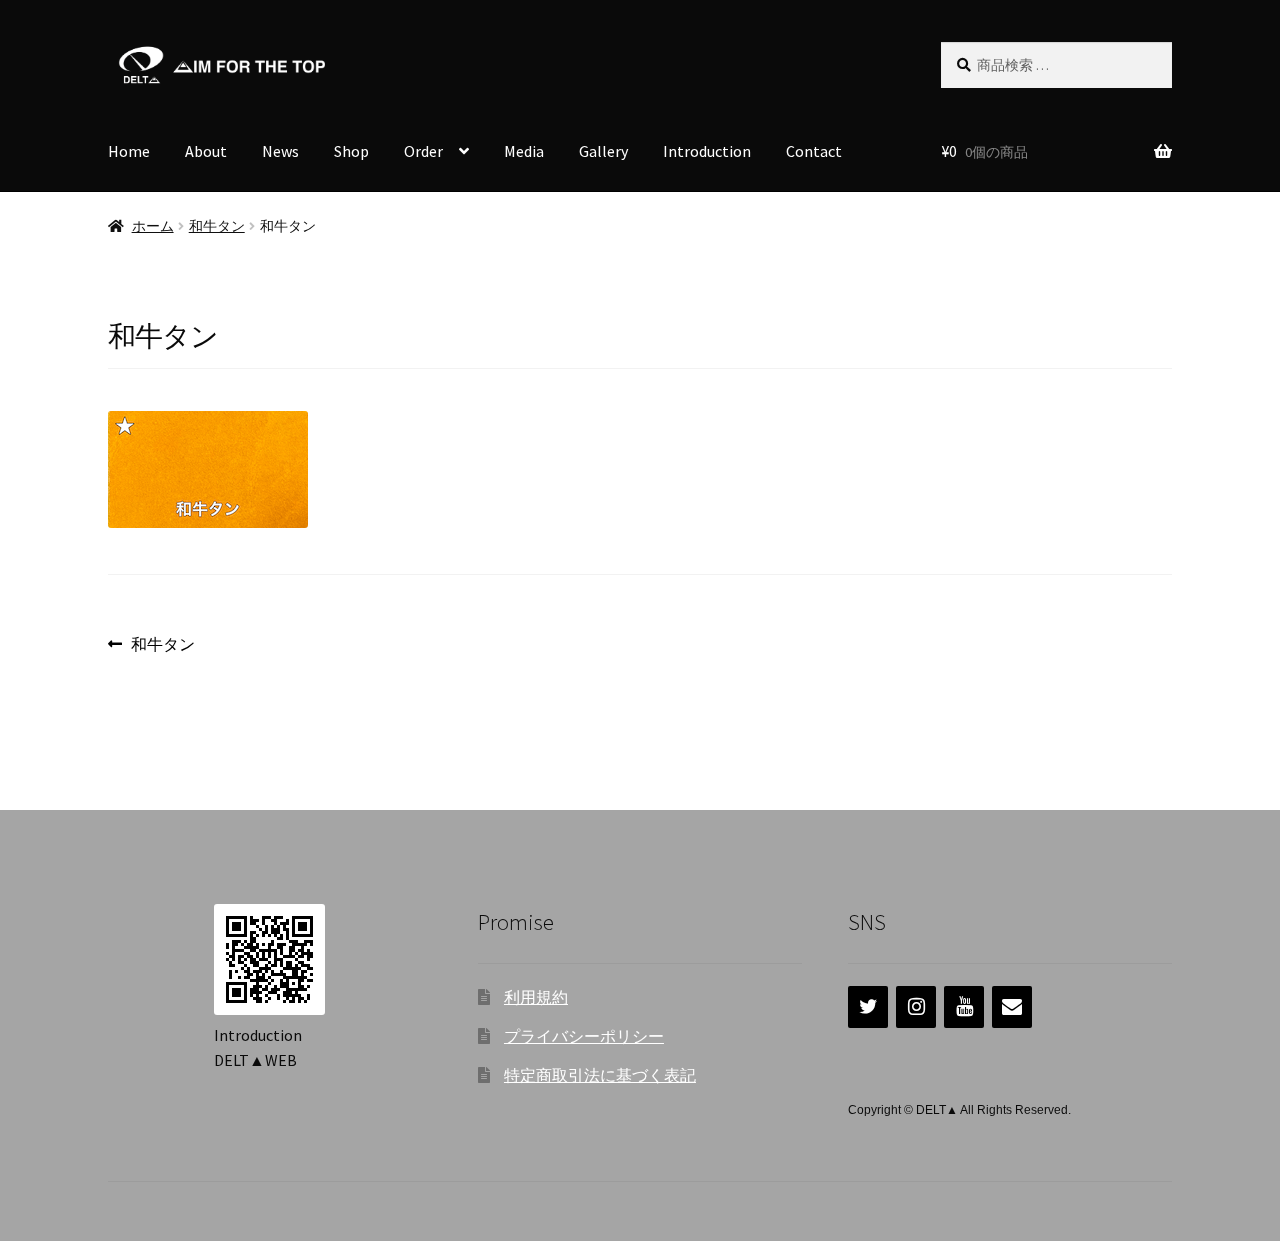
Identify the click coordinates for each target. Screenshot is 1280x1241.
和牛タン (217, 226)
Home (129, 151)
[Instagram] (916, 1007)
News (280, 151)
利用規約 (536, 997)
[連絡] (1012, 1007)
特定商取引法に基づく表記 (600, 1075)
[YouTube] (964, 1007)
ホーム (153, 226)
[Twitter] (868, 1007)
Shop (351, 151)
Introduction (707, 151)
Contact (814, 151)
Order (423, 151)
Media (524, 151)
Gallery (603, 151)
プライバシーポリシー (584, 1036)
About (206, 151)
